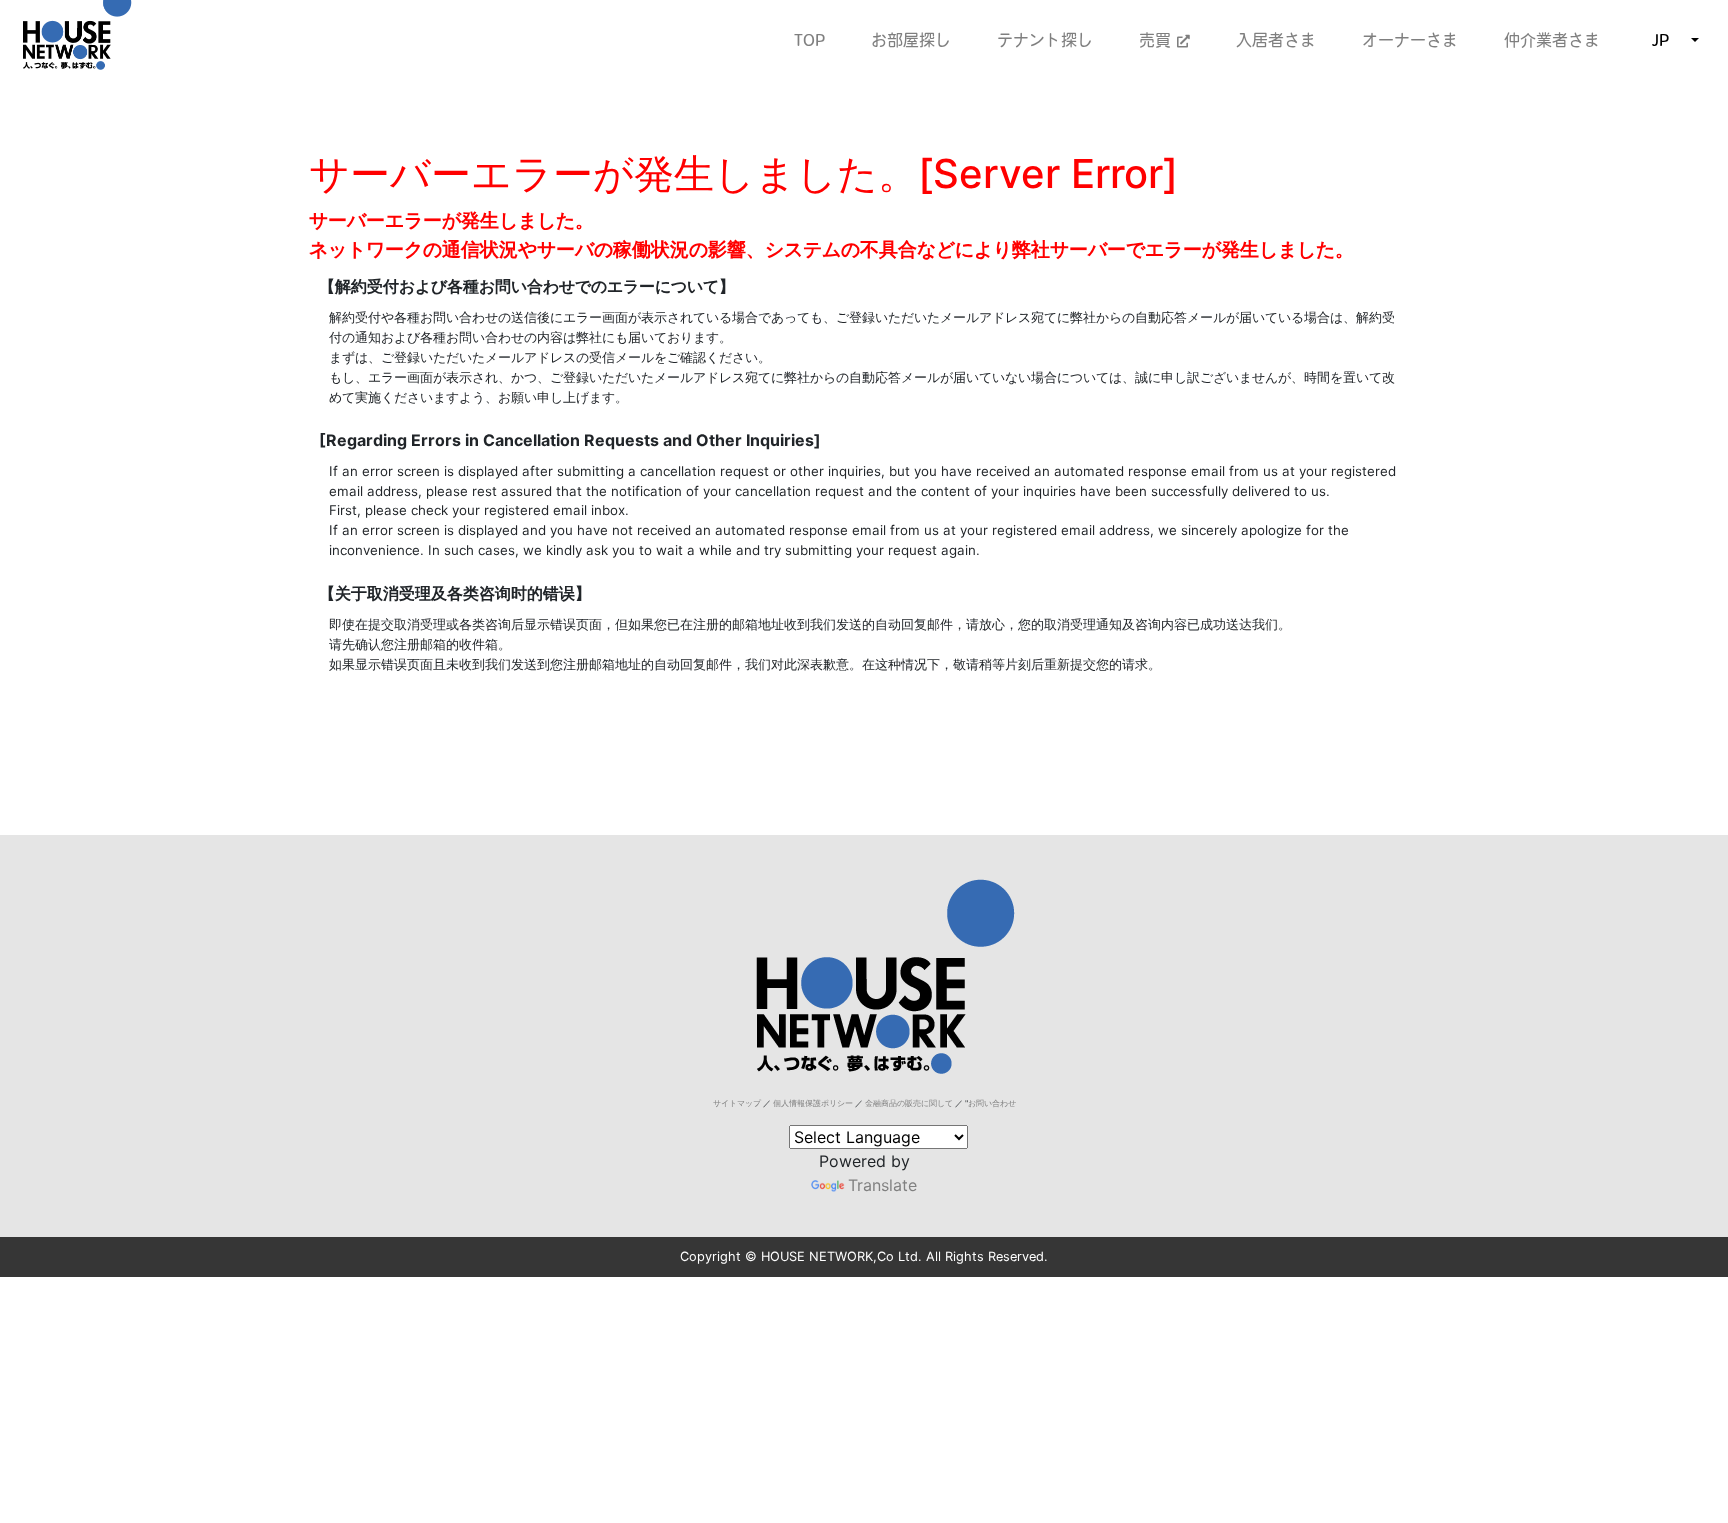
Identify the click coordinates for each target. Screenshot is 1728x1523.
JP (1660, 40)
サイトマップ (737, 1103)
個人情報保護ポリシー (813, 1103)
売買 (1158, 40)
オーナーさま (1410, 40)
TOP (809, 40)
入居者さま (1276, 40)
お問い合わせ (992, 1103)
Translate (882, 1185)
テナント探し (1045, 40)
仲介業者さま (1552, 40)
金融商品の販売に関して (909, 1103)
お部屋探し (911, 40)
